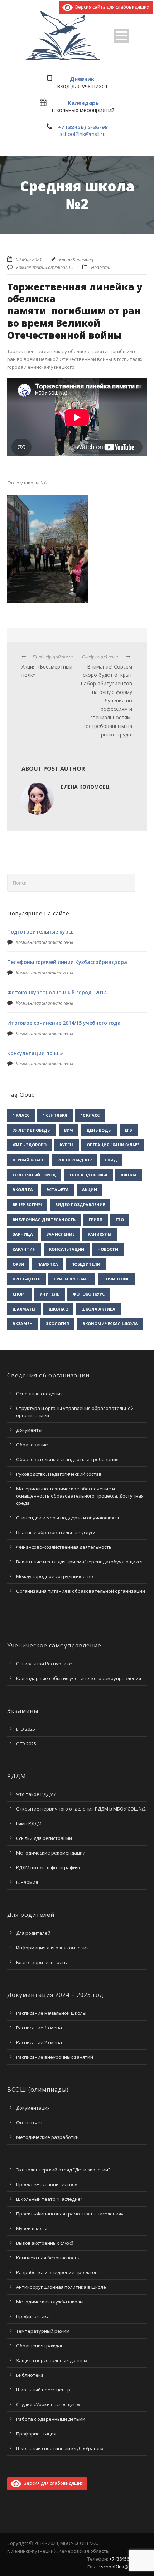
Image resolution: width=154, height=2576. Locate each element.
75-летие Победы (32, 1130)
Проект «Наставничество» (47, 2184)
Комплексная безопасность (48, 2258)
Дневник (82, 79)
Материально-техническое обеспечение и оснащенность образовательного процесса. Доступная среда (80, 1496)
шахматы (24, 1309)
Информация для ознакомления (52, 1948)
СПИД (111, 1160)
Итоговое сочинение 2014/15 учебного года (64, 1023)
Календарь (83, 103)
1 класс (21, 1115)
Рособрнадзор (74, 1160)
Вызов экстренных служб (45, 2243)
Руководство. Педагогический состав (59, 1474)
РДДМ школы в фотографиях (49, 1867)
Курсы (67, 1145)
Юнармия (27, 1882)
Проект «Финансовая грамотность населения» (70, 2214)
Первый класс (28, 1160)
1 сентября (55, 1115)
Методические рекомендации (51, 1853)
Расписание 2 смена (39, 2042)
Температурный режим (43, 2331)
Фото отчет (30, 2122)
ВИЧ (69, 1130)
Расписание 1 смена (39, 2028)
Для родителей (33, 1933)
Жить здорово (30, 1145)
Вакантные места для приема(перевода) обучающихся (79, 1562)
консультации (67, 1249)
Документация (33, 2108)
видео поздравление (80, 1204)
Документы (29, 1430)
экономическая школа (110, 1324)
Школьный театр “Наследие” (49, 2199)
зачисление (60, 1234)
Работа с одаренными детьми (51, 2419)
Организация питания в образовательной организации (81, 1591)
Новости (101, 267)
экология (57, 1324)
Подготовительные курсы (41, 932)
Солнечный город (34, 1175)
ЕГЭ (129, 1130)
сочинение (116, 1279)
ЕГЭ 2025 (26, 1729)
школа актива (98, 1309)
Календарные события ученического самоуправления (79, 1678)
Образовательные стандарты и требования (67, 1459)
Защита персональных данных (52, 2360)
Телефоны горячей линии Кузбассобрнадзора (67, 962)
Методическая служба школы (50, 2302)
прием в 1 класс (72, 1279)
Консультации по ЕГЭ (35, 1053)
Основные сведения (39, 1394)
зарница (23, 1234)
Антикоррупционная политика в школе (61, 2287)
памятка (48, 1264)
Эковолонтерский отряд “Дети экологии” (63, 2170)
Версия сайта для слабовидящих (111, 7)
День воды (99, 1130)
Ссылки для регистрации (44, 1838)
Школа (129, 1175)
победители (86, 1264)
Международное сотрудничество (55, 1576)
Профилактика (33, 2316)
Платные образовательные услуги (56, 1532)
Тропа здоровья (88, 1175)
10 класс (90, 1115)
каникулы (100, 1234)
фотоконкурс (89, 1294)
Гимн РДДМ (29, 1823)
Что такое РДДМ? (36, 1794)
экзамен (23, 1324)
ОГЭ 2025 (26, 1744)
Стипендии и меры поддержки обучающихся (68, 1518)
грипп (96, 1220)
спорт (20, 1294)
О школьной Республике (44, 1664)
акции (90, 1189)
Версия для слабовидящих (52, 2483)
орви (18, 1264)
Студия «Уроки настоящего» (48, 2404)
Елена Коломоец (76, 259)
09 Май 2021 (29, 259)
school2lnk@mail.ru (83, 134)
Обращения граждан (40, 2346)
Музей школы (32, 2228)
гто (120, 1220)
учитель (50, 1294)
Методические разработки (47, 2137)
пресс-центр (27, 1279)
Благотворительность (42, 1962)
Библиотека (30, 2375)
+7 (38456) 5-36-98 (83, 127)
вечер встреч (27, 1204)
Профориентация (36, 2434)
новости (108, 1249)
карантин (24, 1249)
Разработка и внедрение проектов (57, 2272)
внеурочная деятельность (44, 1220)
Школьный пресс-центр (43, 2390)
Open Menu (121, 36)
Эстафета (57, 1189)
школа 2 (58, 1309)
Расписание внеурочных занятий (55, 2057)
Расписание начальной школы (51, 2013)
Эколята (23, 1189)
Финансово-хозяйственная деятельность (64, 1547)
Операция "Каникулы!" (113, 1145)
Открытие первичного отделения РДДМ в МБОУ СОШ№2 (81, 1809)
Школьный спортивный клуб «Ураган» (60, 2448)
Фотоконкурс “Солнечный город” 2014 (57, 992)
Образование (32, 1445)
